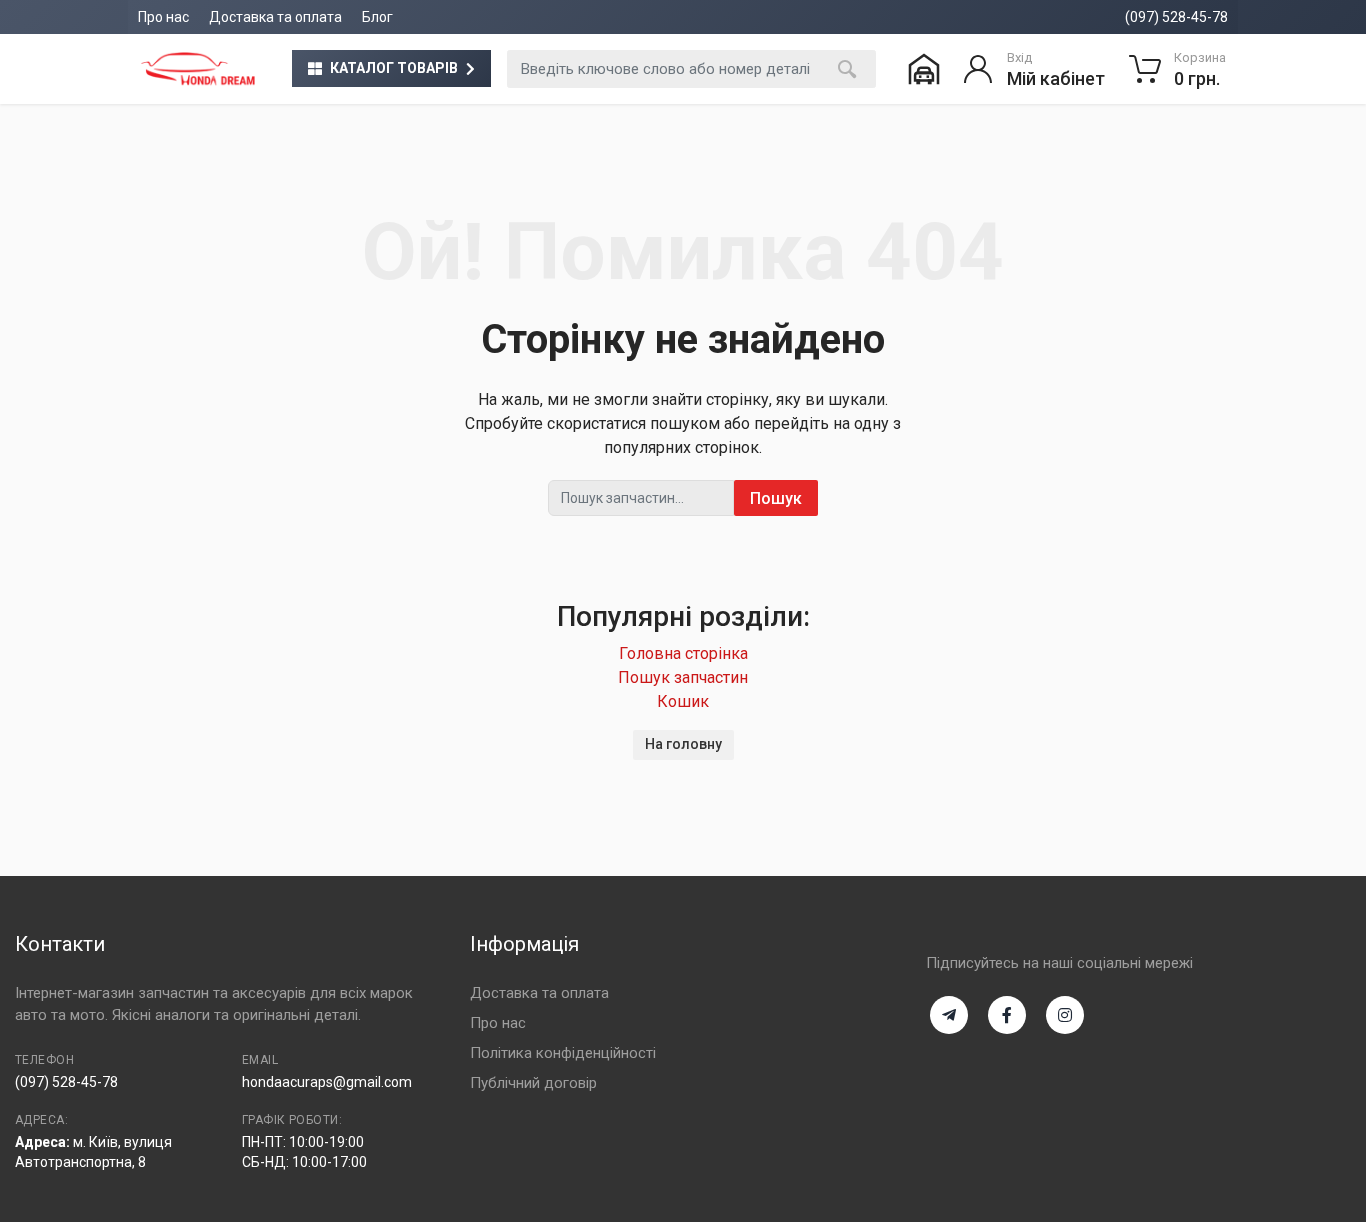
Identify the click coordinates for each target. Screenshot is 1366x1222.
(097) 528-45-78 (1176, 17)
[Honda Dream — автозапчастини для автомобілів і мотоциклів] (198, 69)
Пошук (776, 498)
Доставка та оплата (275, 17)
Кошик (683, 701)
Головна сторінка (683, 653)
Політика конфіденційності (563, 1053)
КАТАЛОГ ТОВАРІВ (394, 68)
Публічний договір (533, 1083)
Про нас (163, 17)
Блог (377, 17)
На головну (683, 744)
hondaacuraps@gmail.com (327, 1082)
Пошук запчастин (683, 677)
